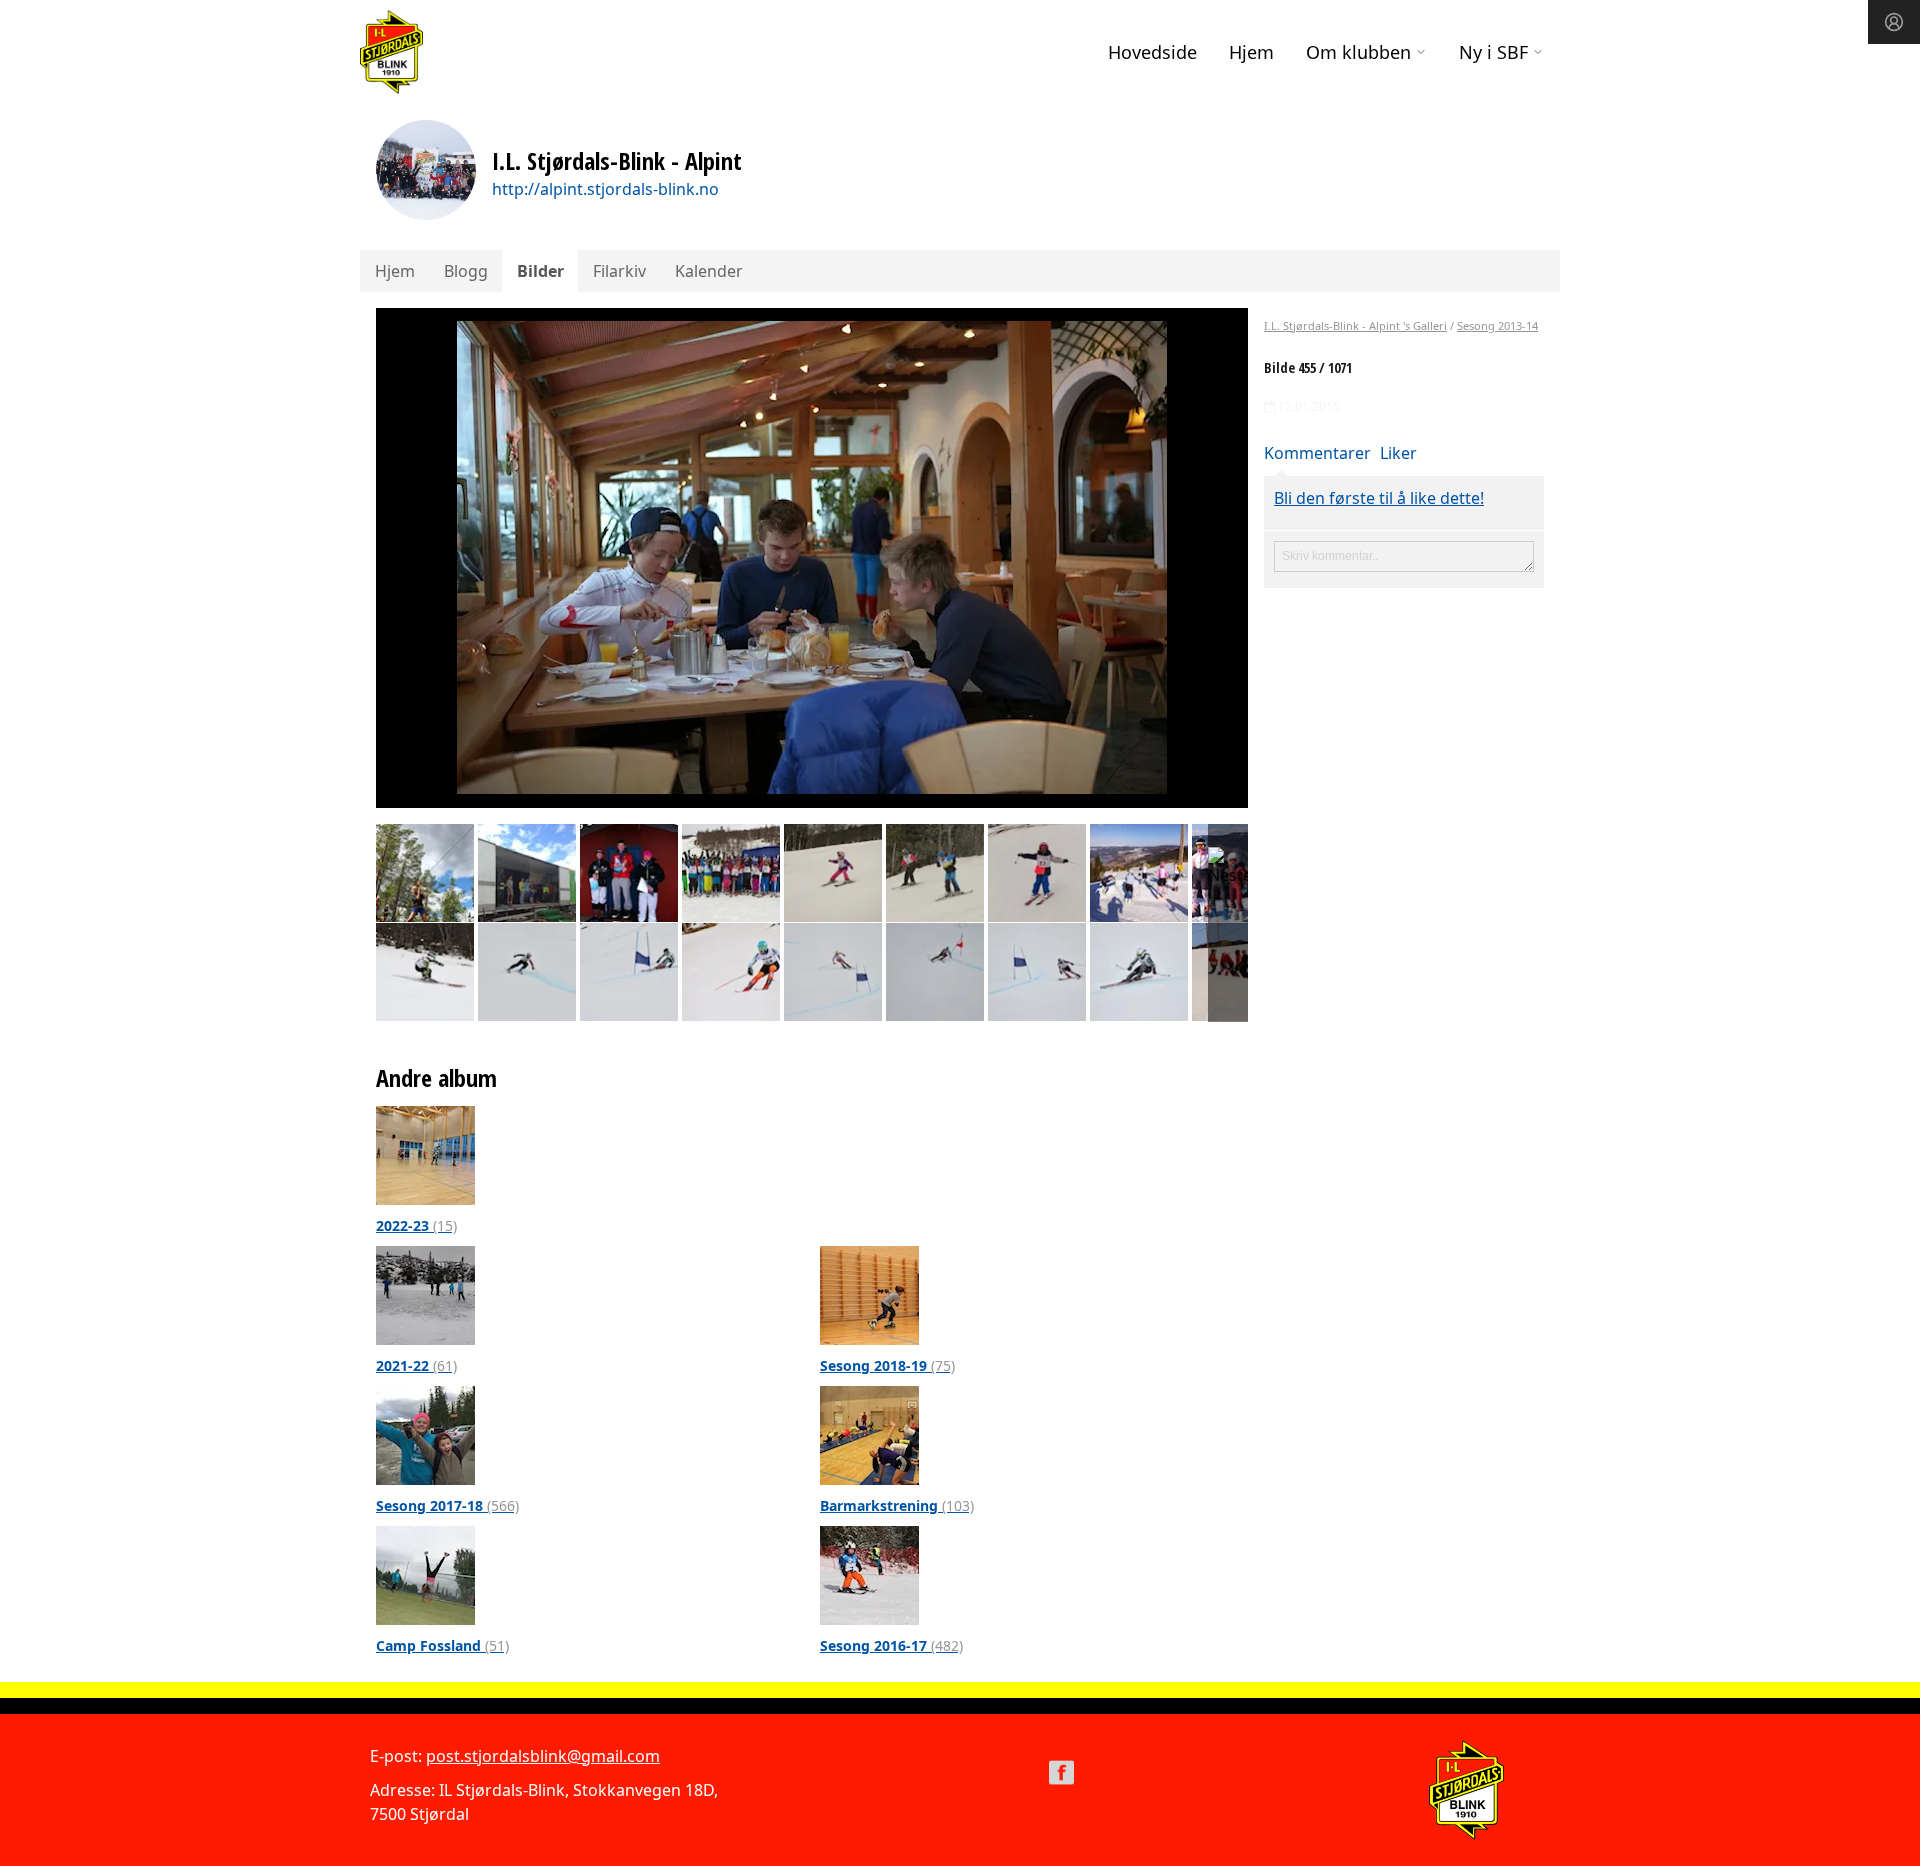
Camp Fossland (442, 1645)
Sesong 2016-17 (891, 1645)
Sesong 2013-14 (1497, 325)
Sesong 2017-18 (447, 1505)
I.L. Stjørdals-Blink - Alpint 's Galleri (1355, 325)
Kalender (709, 271)
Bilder (540, 271)
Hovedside (1152, 52)
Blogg (466, 271)
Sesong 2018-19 (887, 1365)
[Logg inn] (1894, 22)
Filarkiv (619, 271)
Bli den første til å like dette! (1379, 498)
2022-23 (416, 1225)
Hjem (1251, 52)
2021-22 (416, 1365)
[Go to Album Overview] (425, 1154)
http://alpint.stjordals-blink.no (605, 189)
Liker (1398, 453)
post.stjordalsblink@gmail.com (543, 1756)
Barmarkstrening (897, 1505)
